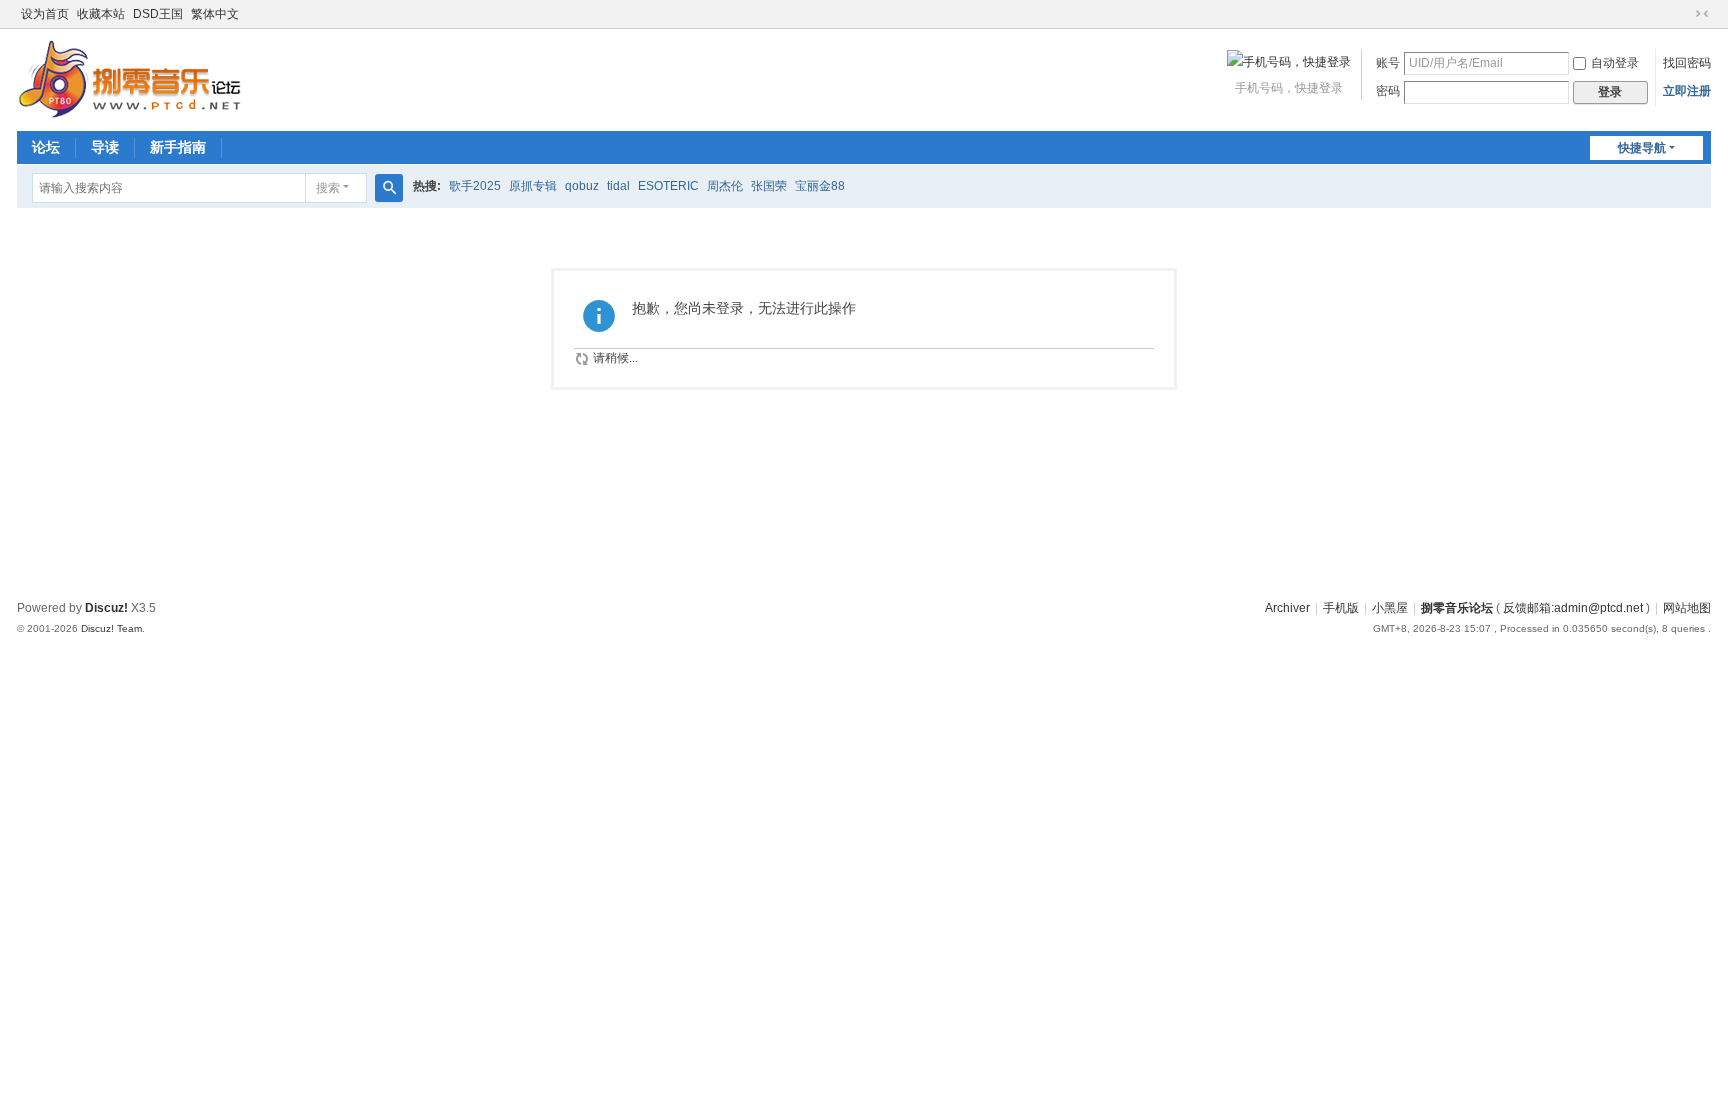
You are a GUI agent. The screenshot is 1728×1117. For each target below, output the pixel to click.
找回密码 (1687, 63)
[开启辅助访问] (1683, 14)
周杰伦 (725, 186)
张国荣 (769, 186)
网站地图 (1687, 608)
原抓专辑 (533, 186)
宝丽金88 (820, 186)
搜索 (328, 188)
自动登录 (1615, 63)
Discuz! (106, 608)
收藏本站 (101, 14)
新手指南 (178, 147)
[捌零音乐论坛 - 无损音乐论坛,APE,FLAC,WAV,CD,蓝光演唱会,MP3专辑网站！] (129, 78)
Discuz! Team (111, 628)
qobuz (582, 186)
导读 (105, 147)
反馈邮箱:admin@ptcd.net (1573, 608)
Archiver (1287, 608)
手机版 (1341, 608)
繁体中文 (215, 14)
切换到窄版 (1702, 14)
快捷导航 (1642, 148)
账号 (1388, 63)
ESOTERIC (668, 186)
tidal (618, 186)
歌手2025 (475, 186)
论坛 (46, 147)
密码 (1388, 91)
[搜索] (389, 188)
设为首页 (45, 14)
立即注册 (1687, 91)
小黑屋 (1390, 608)
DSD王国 (158, 14)
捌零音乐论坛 (1457, 608)
